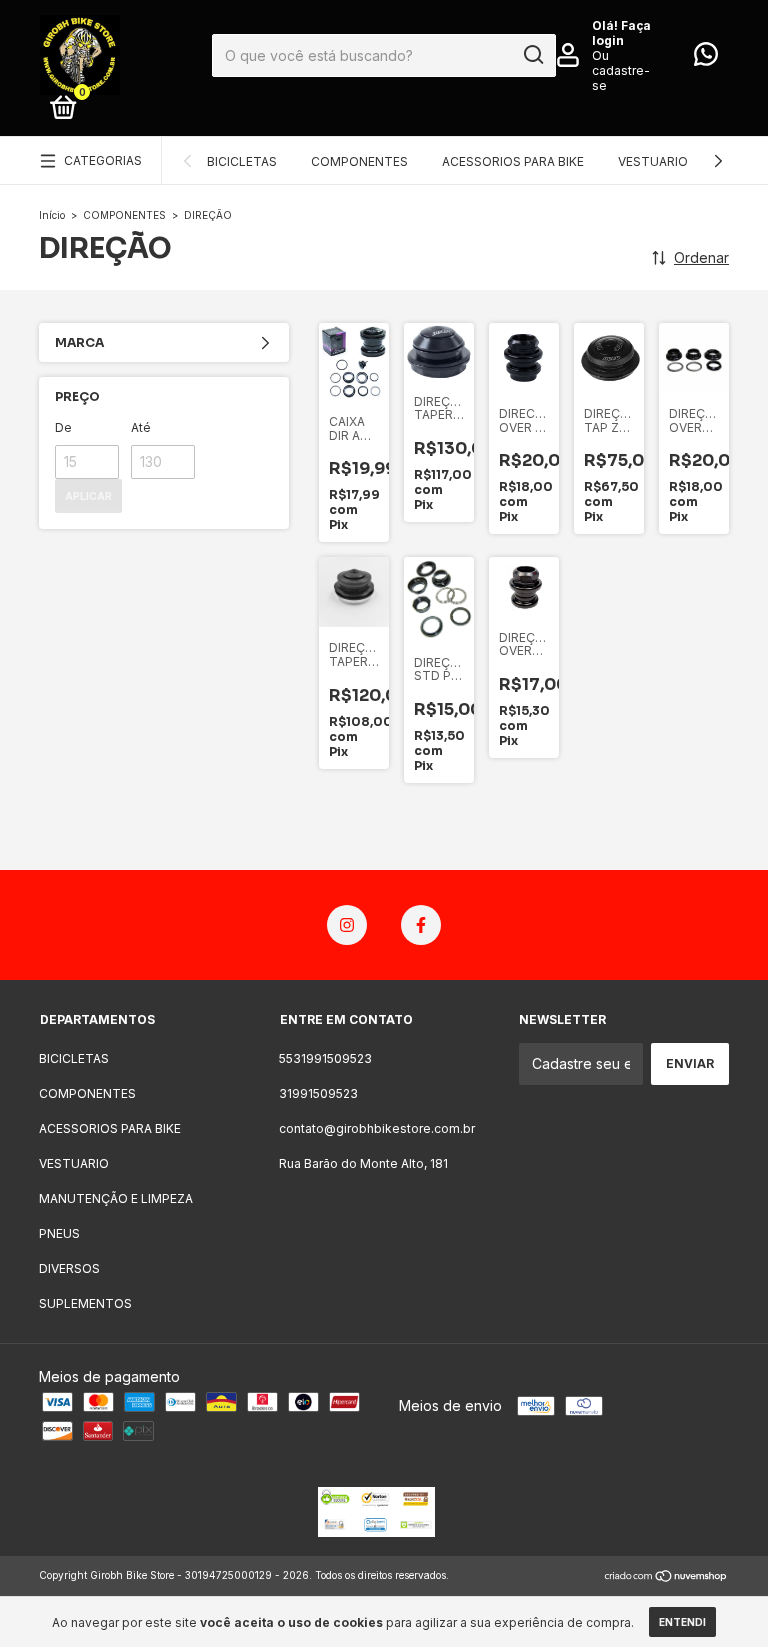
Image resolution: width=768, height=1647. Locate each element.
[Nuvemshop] (666, 1577)
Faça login (621, 33)
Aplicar (88, 496)
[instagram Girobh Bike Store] (347, 925)
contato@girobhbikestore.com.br (377, 1128)
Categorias (103, 160)
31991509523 (318, 1093)
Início (52, 215)
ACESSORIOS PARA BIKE (513, 161)
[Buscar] (532, 55)
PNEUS (59, 1233)
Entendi (682, 1622)
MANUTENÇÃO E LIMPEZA (116, 1198)
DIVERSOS (69, 1268)
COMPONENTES (359, 161)
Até (141, 427)
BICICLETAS (242, 161)
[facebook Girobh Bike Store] (421, 925)
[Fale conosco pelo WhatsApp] (706, 58)
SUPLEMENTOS (85, 1303)
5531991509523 (325, 1058)
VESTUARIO (653, 161)
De (63, 427)
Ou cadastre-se (621, 70)
